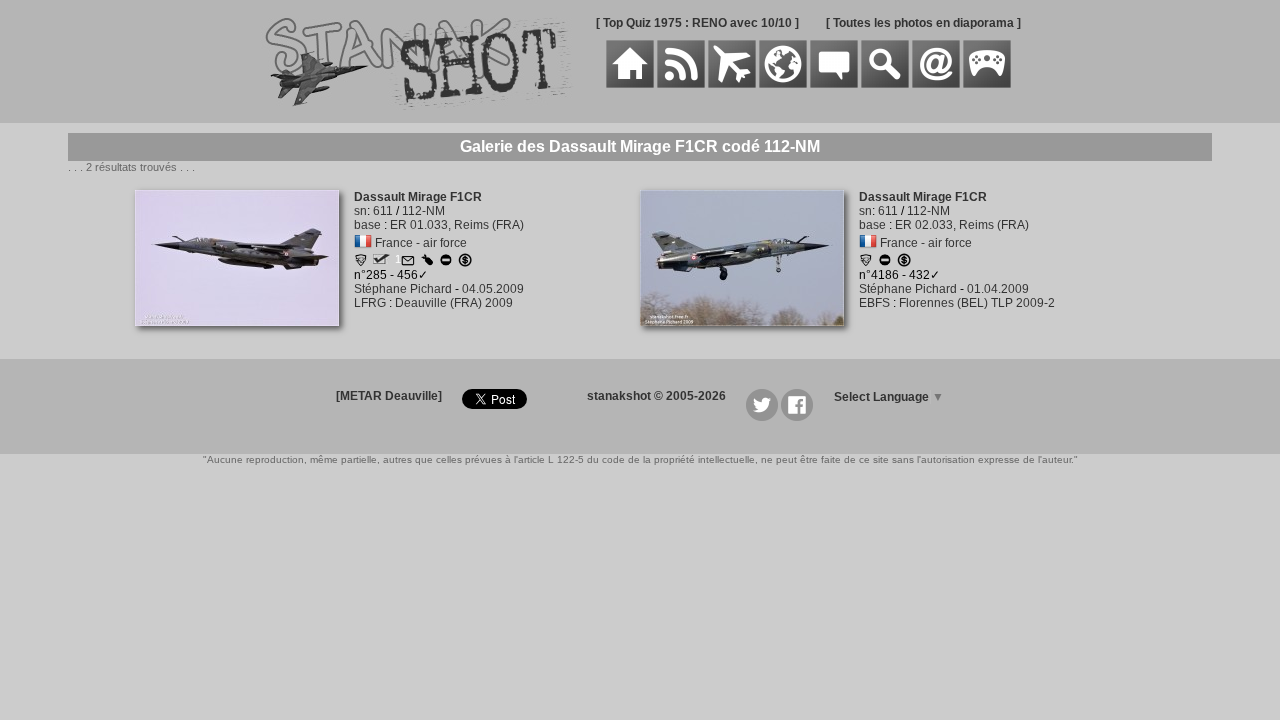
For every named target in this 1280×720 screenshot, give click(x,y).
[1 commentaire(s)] (408, 263)
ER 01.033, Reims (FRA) (457, 225)
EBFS (874, 303)
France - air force (421, 243)
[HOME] (630, 84)
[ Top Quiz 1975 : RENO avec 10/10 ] (697, 23)
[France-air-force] (363, 243)
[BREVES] (681, 84)
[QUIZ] (987, 84)
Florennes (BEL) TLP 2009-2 (977, 303)
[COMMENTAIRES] (834, 84)
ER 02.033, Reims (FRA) (962, 225)
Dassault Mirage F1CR (418, 197)
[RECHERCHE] (885, 84)
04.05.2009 (493, 289)
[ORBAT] (732, 84)
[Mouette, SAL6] (361, 263)
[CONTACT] (936, 84)
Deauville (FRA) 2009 (454, 303)
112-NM (423, 211)
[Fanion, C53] (866, 263)
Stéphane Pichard (403, 289)
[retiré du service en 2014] (446, 263)
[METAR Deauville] (389, 396)
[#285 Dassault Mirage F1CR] (244, 337)
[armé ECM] (427, 262)
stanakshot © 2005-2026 (656, 396)
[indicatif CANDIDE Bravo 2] (381, 260)
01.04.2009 (998, 289)
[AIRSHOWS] (783, 84)
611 (383, 211)
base (367, 225)
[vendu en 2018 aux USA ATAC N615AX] (465, 263)
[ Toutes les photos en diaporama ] (923, 23)
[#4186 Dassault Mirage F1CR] (749, 337)
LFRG (370, 303)
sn (360, 211)
